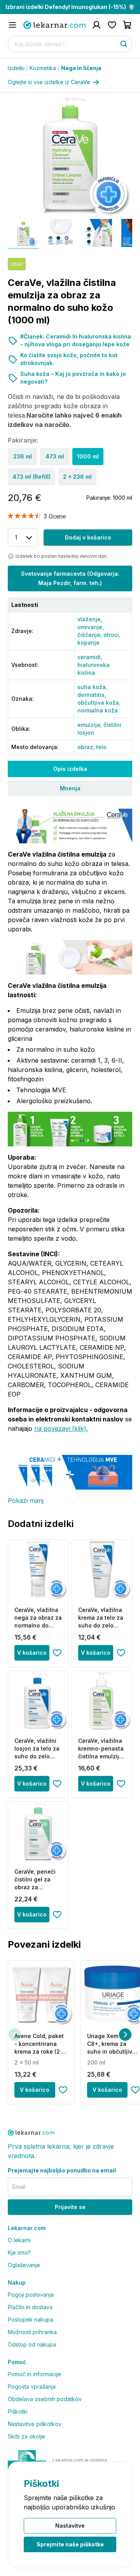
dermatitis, (92, 695)
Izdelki (18, 68)
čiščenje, (90, 635)
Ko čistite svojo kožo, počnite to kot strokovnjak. (69, 359)
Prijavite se (70, 2207)
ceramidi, (90, 657)
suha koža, (92, 687)
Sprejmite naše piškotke (70, 2544)
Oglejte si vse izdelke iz (49, 82)
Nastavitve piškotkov (35, 2424)
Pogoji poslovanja (31, 2295)
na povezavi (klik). (61, 1428)
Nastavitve (70, 2526)
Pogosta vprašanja (32, 2386)
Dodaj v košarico (88, 537)
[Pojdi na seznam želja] (112, 25)
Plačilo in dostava (30, 2307)
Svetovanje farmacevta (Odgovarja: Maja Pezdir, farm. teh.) (70, 578)
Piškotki (18, 2411)
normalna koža (98, 710)
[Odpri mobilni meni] (12, 25)
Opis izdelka (70, 769)
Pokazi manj (26, 1500)
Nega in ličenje (81, 68)
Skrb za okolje (26, 2436)
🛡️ (70, 7)
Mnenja (70, 788)
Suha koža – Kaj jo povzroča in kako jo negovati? (73, 378)
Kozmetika (45, 68)
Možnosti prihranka (32, 2332)
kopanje (88, 643)
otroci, (112, 635)
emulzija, (90, 725)
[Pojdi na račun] (96, 25)
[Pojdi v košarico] (128, 25)
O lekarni (19, 2240)
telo (101, 747)
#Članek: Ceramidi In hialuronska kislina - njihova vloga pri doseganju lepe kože (76, 340)
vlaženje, (90, 619)
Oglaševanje (24, 2265)
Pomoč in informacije (34, 2374)
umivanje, (91, 627)
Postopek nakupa (31, 2319)
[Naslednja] (125, 2035)
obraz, (87, 747)
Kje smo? (19, 2252)
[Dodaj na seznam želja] (57, 1653)
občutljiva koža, (99, 703)
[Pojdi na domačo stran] (54, 25)
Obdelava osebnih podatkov (45, 2399)
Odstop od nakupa (32, 2344)
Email (19, 2187)
